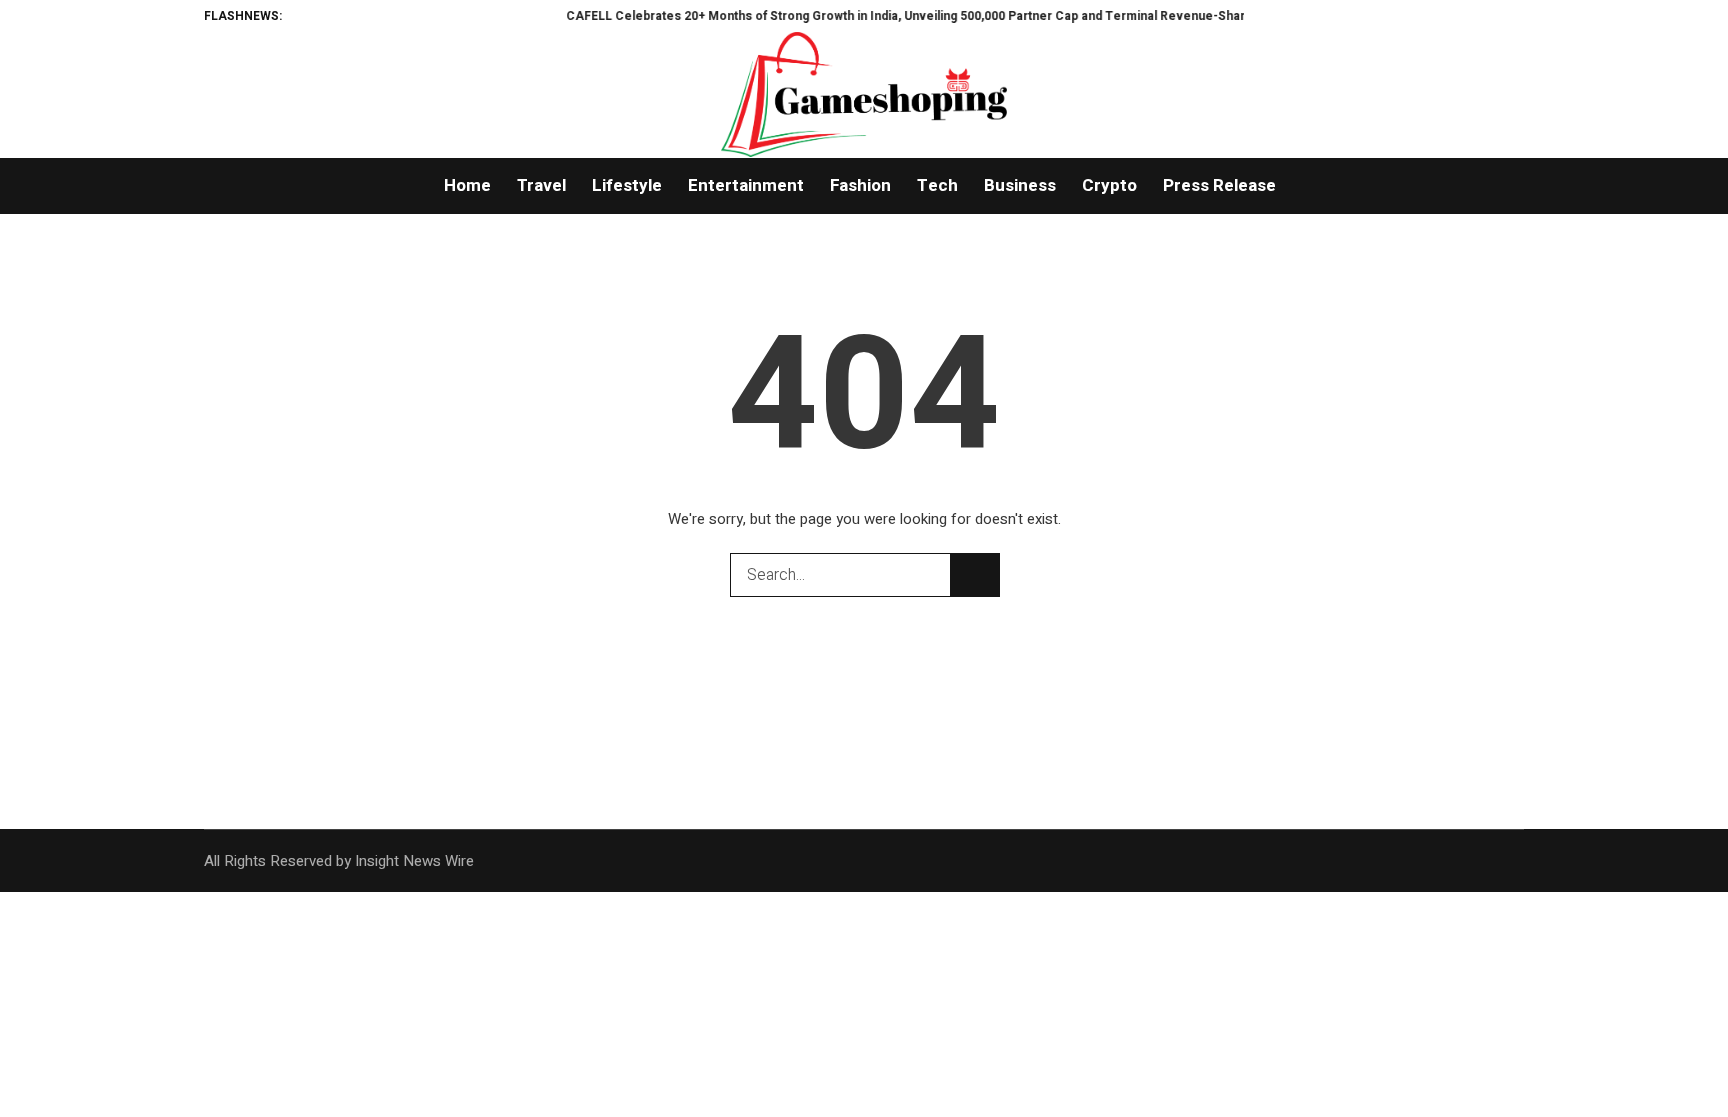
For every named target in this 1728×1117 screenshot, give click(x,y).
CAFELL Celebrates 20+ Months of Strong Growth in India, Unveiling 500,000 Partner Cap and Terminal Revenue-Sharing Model (902, 16)
